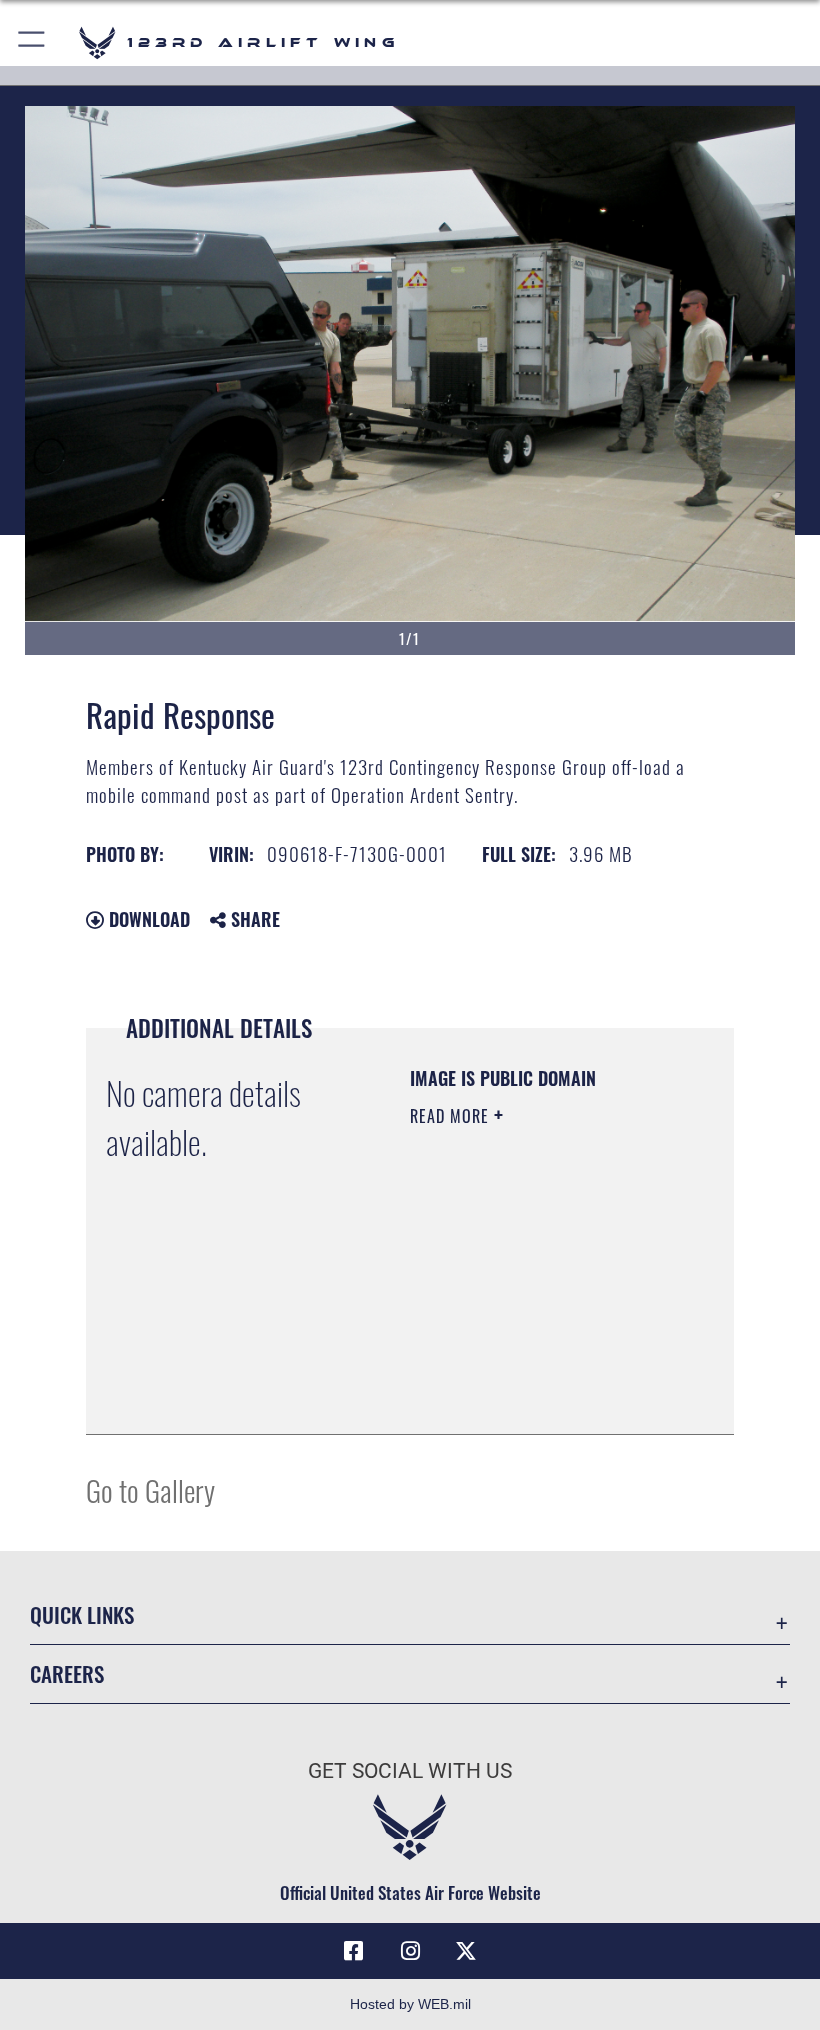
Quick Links (82, 1614)
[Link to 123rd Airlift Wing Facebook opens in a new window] (354, 1951)
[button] (32, 42)
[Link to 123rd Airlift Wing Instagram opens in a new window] (410, 1951)
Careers (67, 1673)
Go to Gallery (150, 1489)
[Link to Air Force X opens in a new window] (466, 1951)
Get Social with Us (410, 1771)
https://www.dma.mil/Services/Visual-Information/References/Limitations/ (531, 1369)
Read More (452, 1116)
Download (147, 919)
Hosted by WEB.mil (410, 2004)
